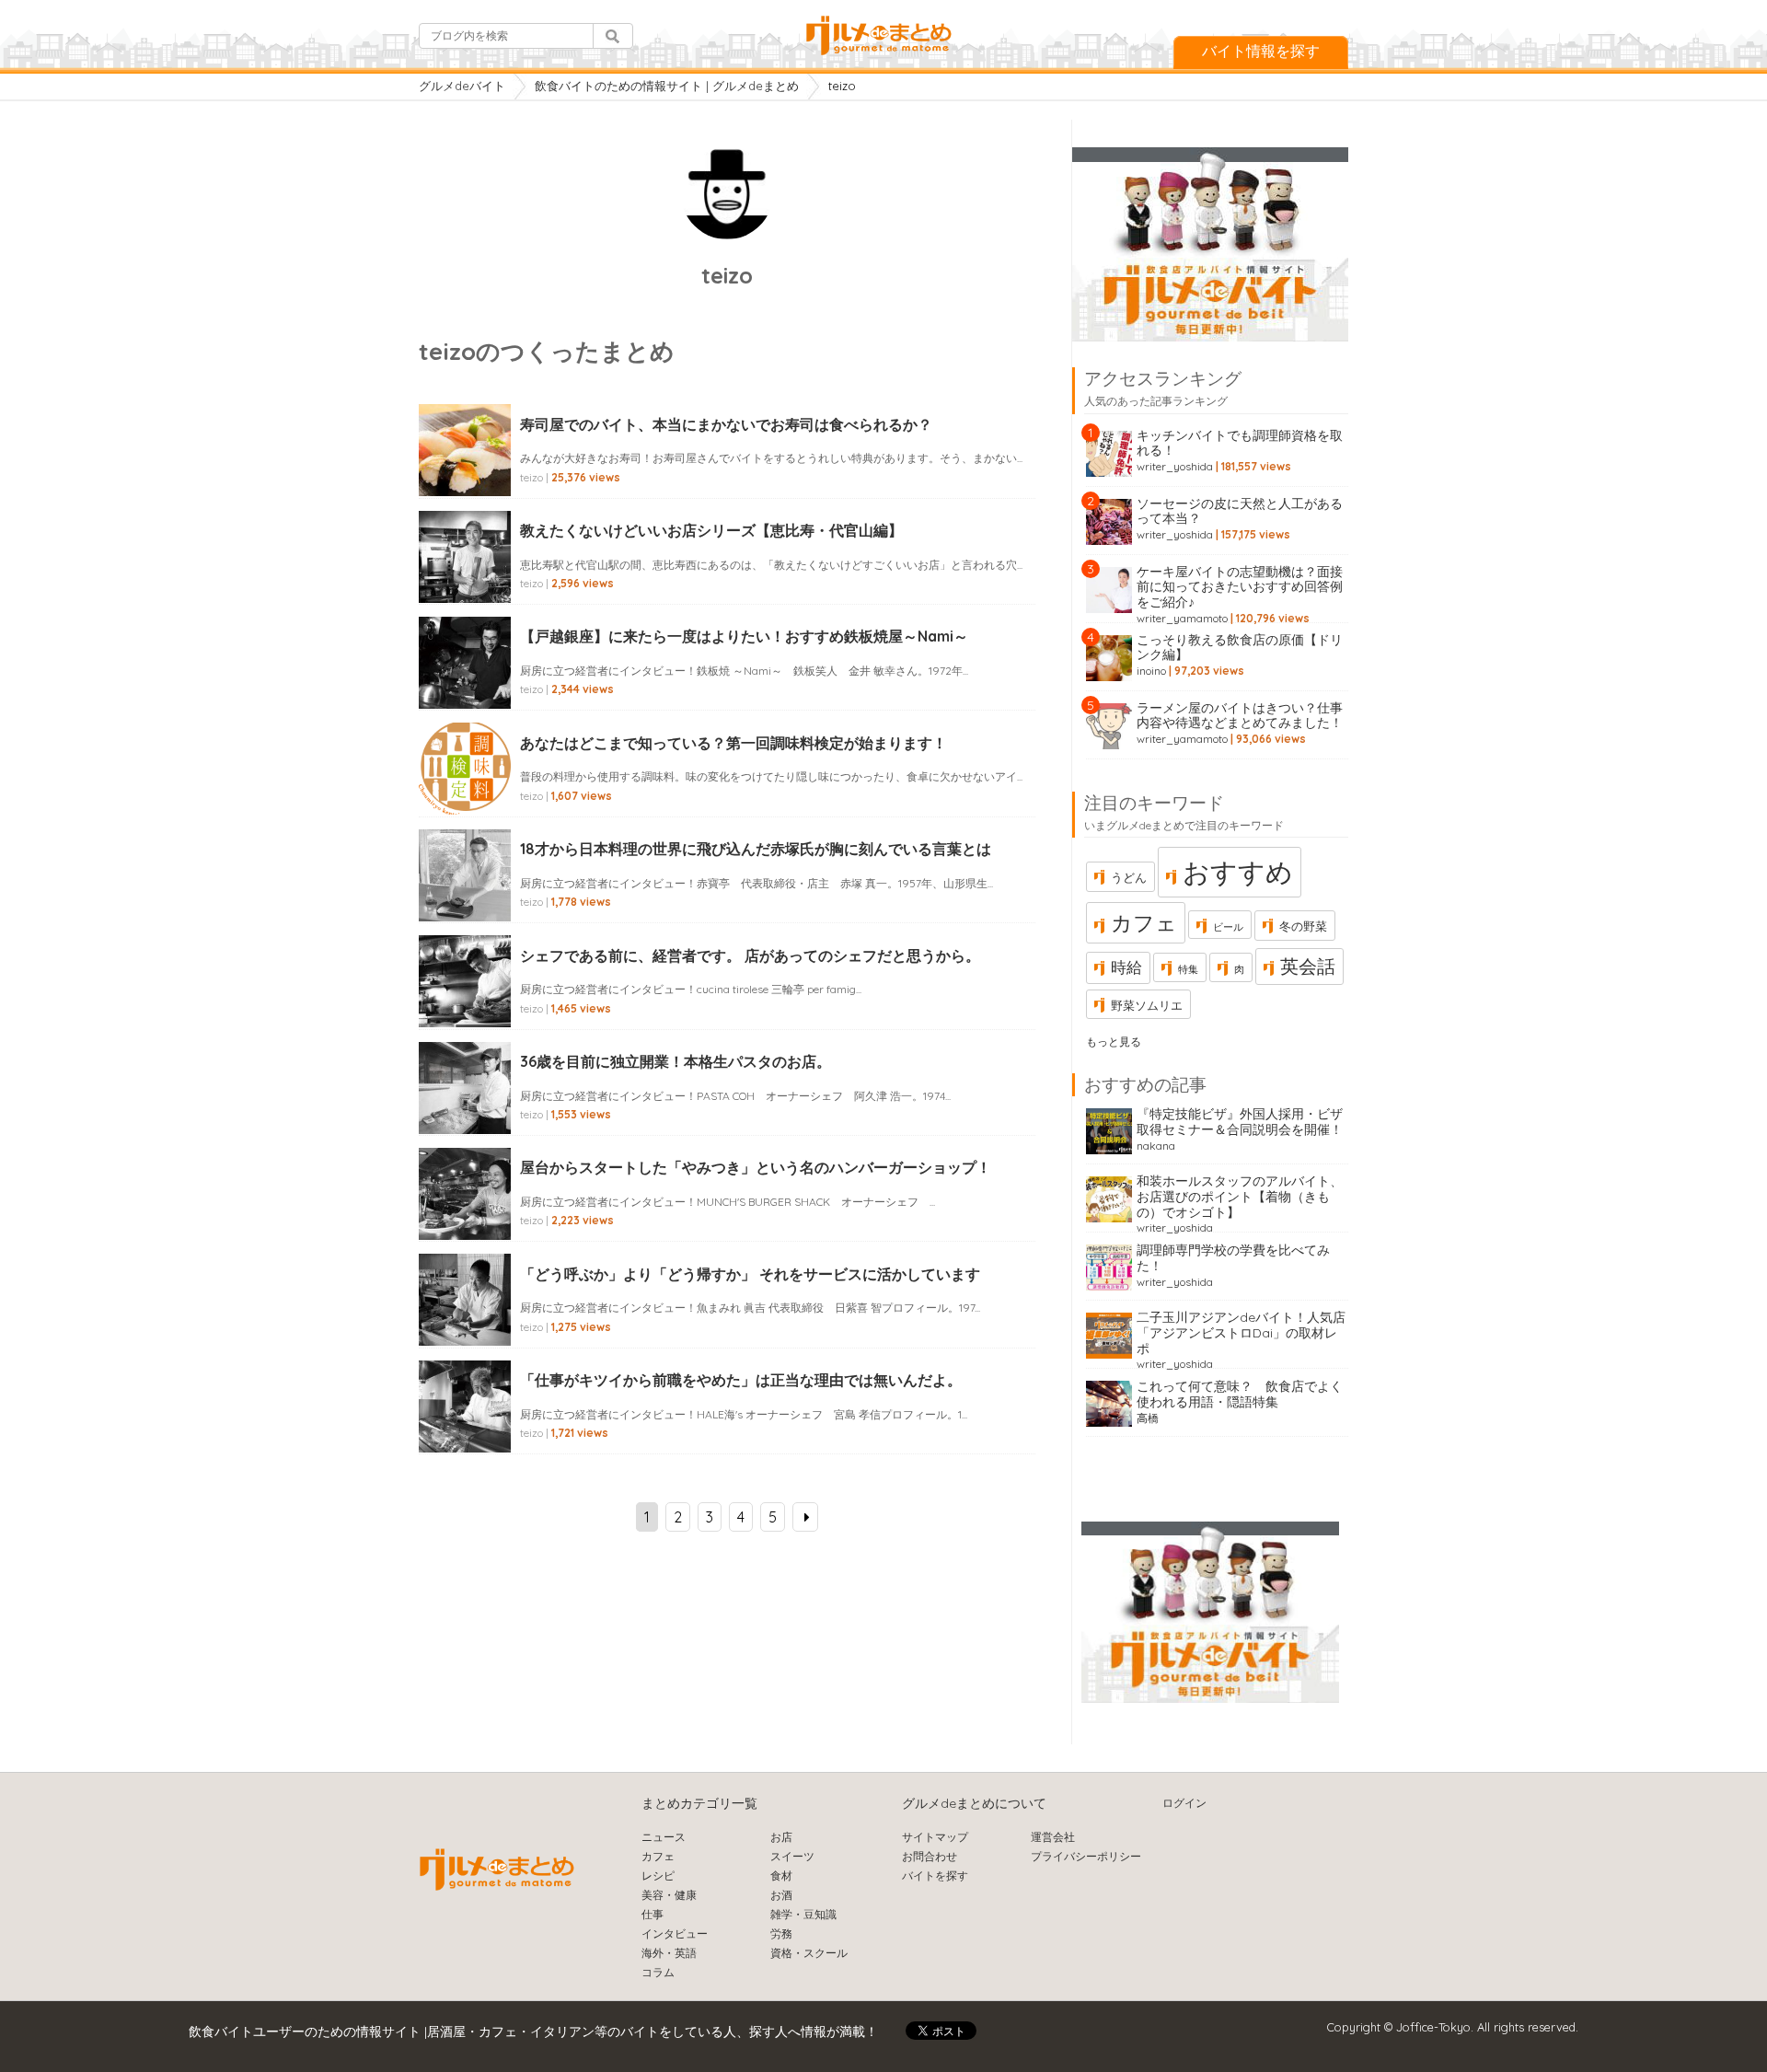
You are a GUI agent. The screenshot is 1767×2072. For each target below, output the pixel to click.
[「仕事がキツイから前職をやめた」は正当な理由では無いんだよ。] (465, 1427)
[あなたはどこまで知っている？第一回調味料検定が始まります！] (465, 789)
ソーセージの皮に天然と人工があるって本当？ (1240, 511)
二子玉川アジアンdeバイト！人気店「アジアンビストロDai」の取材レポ (1241, 1333)
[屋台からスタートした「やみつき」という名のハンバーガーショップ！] (465, 1214)
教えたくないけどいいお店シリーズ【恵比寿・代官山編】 (711, 530)
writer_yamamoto (1182, 618)
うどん (1129, 877)
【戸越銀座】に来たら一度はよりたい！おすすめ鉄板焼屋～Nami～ (744, 636)
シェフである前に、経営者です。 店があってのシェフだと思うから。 (750, 955)
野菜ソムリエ (1147, 1005)
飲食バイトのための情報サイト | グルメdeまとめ (667, 86)
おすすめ (1238, 872)
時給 (1126, 967)
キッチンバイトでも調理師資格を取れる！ (1240, 443)
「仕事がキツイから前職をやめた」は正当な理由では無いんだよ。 (741, 1380)
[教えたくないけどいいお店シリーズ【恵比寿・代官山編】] (465, 577)
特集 (1188, 969)
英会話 (1308, 966)
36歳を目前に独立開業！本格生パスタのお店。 (676, 1061)
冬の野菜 (1303, 926)
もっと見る (1114, 1042)
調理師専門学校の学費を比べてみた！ (1233, 1258)
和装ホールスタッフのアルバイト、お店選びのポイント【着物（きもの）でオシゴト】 (1240, 1197)
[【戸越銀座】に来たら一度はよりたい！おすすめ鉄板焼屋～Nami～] (465, 683)
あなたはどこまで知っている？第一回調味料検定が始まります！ (733, 743)
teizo (531, 477)
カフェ (1144, 923)
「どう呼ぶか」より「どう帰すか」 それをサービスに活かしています (750, 1274)
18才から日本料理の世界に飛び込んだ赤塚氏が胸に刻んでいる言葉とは (756, 849)
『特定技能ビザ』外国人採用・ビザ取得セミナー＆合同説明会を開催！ (1240, 1122)
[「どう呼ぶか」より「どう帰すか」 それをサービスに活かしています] (465, 1320)
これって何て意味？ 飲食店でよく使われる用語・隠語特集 (1240, 1394)
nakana (1156, 1146)
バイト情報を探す (1261, 51)
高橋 (1148, 1418)
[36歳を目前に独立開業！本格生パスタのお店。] (465, 1108)
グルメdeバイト (462, 86)
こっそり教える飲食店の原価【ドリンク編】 (1240, 648)
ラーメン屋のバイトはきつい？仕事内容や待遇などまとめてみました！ (1240, 716)
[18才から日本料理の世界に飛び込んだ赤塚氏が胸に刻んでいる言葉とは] (465, 896)
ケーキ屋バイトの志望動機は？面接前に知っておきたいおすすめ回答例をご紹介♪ (1240, 587)
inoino (1151, 671)
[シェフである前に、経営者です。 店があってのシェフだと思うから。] (465, 1001)
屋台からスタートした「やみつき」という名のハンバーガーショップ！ (756, 1167)
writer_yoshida (1175, 466)
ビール (1228, 927)
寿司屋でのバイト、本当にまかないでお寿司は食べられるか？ (726, 424)
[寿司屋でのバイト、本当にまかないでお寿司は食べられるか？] (465, 470)
